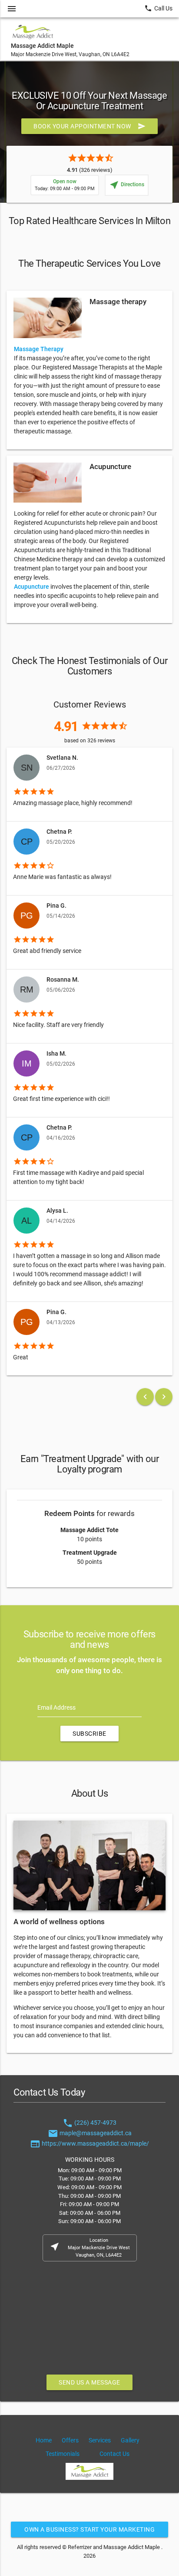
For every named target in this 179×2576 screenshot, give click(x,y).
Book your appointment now (89, 126)
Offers (70, 2440)
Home (44, 2440)
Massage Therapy (39, 349)
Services (100, 2440)
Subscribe (89, 1734)
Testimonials (63, 2454)
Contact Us (114, 2454)
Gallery (130, 2440)
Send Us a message (89, 2382)
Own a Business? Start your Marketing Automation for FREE (89, 2532)
